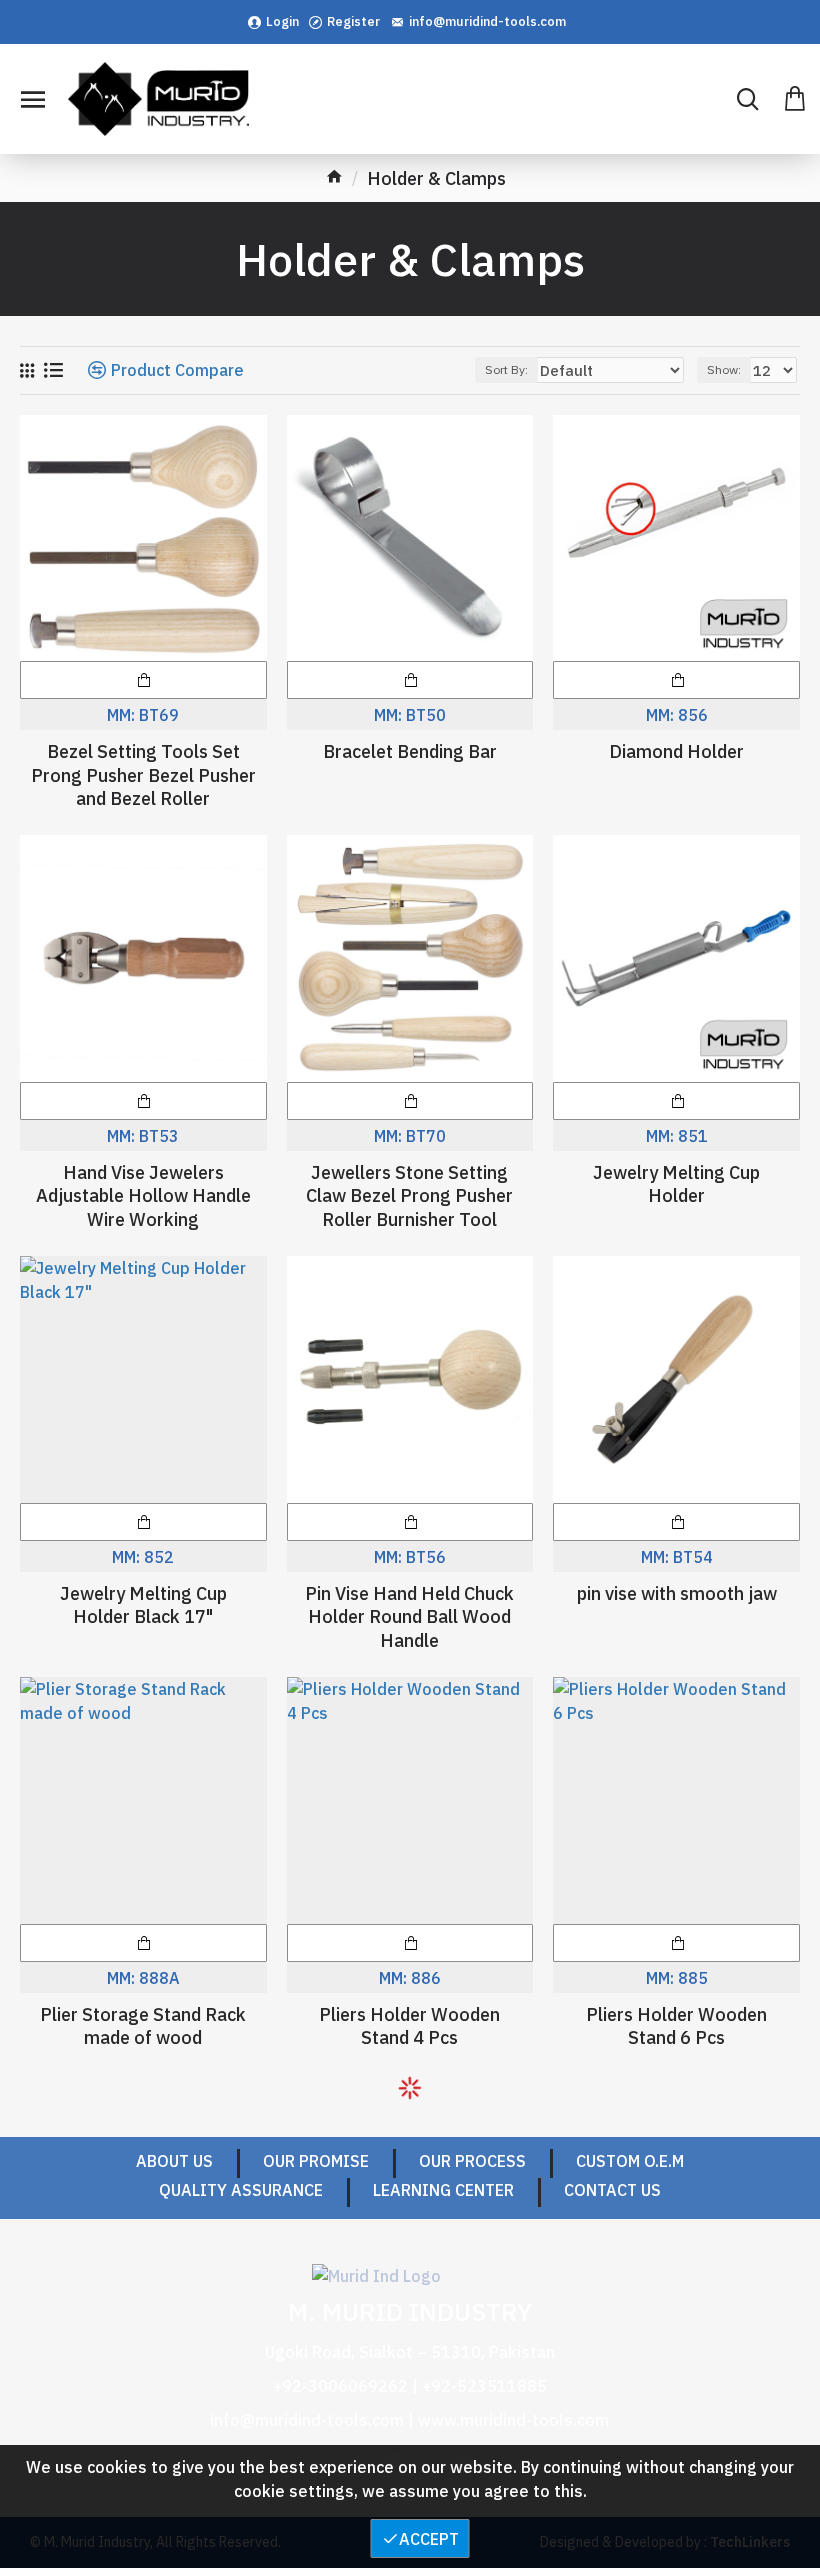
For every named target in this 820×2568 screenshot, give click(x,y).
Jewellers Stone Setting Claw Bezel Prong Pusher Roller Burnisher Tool (409, 1196)
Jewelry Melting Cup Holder (676, 1184)
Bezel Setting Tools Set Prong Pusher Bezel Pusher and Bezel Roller (143, 775)
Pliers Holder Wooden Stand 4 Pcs (409, 2026)
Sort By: (506, 369)
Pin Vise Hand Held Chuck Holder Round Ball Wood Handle (409, 1617)
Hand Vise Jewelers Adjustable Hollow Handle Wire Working (143, 1196)
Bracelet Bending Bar (410, 751)
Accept (429, 2539)
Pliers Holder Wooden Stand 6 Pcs (676, 2026)
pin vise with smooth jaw (677, 1593)
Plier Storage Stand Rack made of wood (143, 2026)
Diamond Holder (676, 751)
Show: (724, 369)
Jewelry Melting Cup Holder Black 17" (143, 1605)
